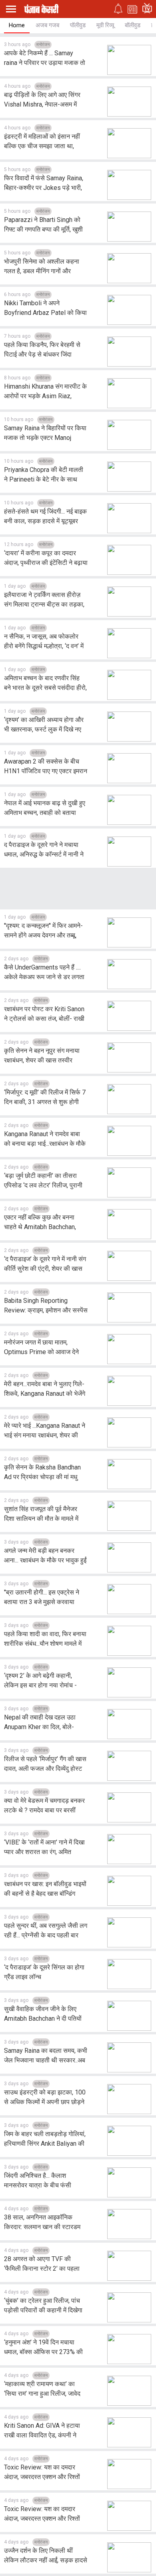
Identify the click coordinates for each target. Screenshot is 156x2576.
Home (17, 25)
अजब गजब (47, 25)
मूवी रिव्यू (105, 25)
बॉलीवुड (133, 25)
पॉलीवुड (78, 25)
